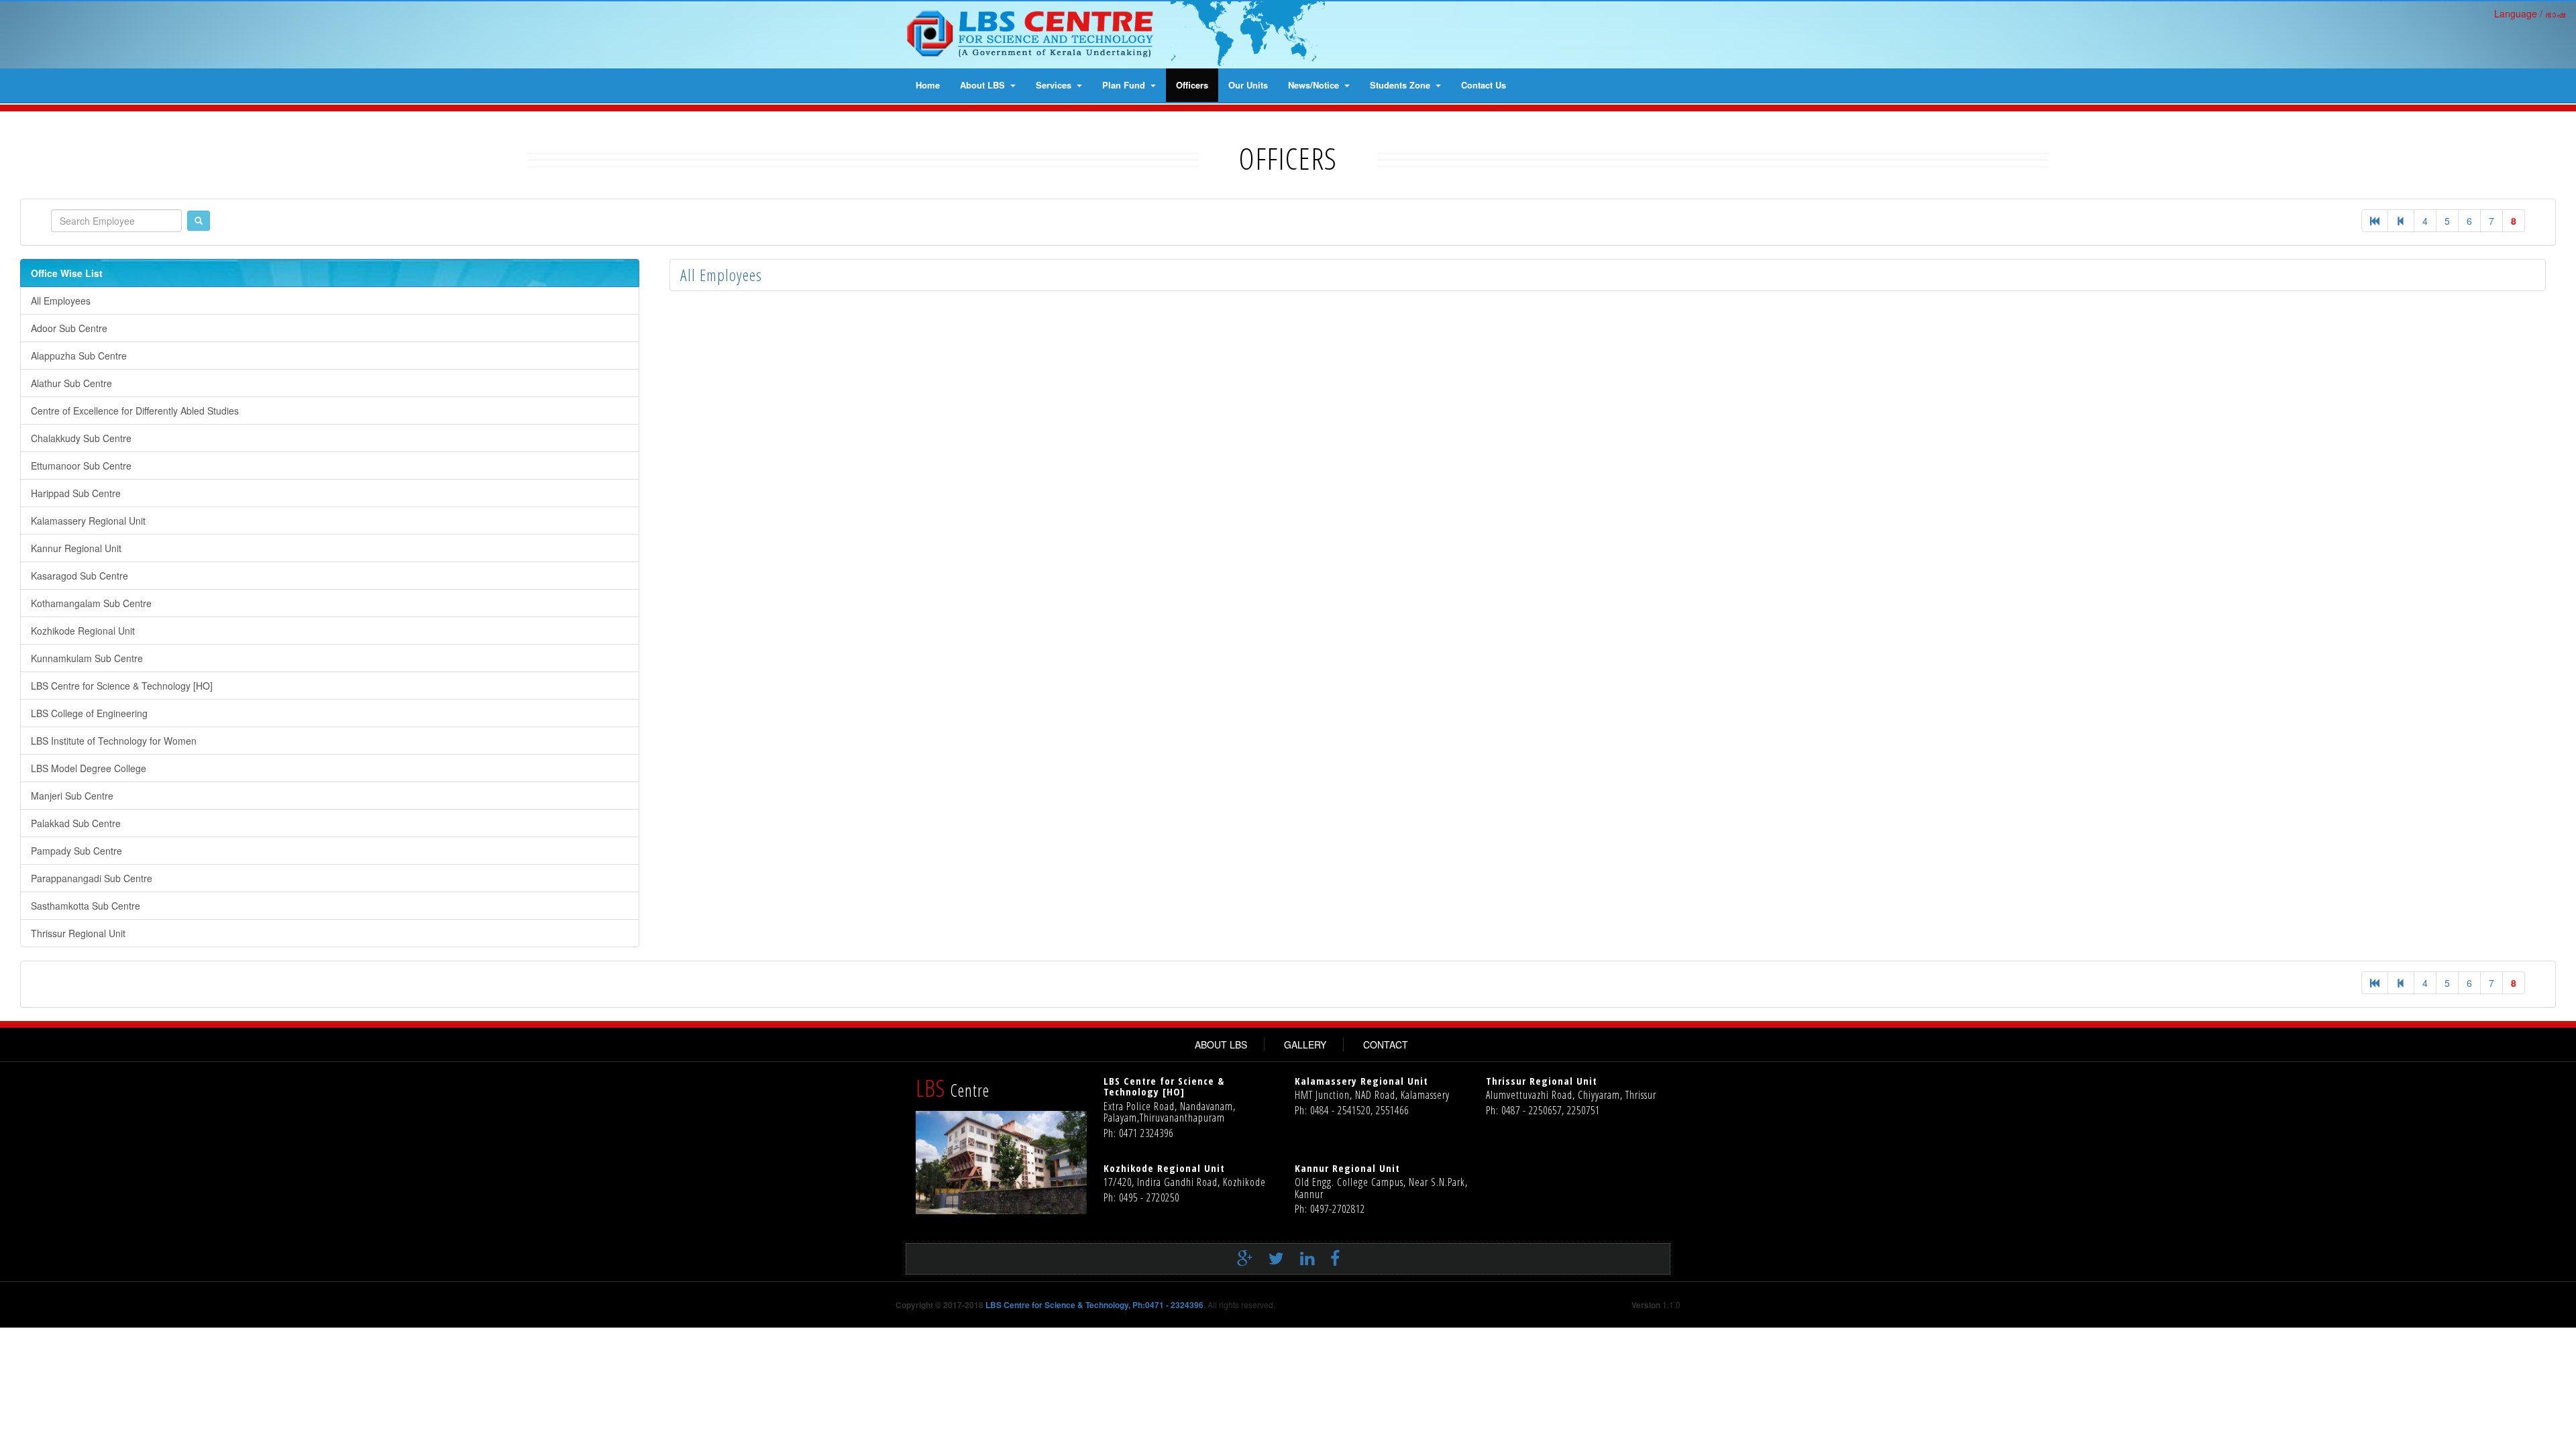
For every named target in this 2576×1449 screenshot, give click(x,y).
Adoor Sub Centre (69, 328)
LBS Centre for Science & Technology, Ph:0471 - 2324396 (1094, 1305)
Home (928, 85)
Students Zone (1401, 85)
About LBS (984, 85)
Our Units (1248, 85)
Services (1055, 85)
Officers (1192, 85)
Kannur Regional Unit (76, 548)
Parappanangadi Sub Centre (92, 878)
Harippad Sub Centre (76, 493)
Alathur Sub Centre (71, 383)
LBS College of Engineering (89, 713)
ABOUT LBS (1221, 1044)
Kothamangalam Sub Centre (91, 603)
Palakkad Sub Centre (76, 823)
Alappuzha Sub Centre (79, 356)
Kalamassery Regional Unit (88, 521)
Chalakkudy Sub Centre (81, 438)
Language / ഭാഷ (2530, 13)
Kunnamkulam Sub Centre (87, 658)
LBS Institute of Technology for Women (114, 741)
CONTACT (1386, 1044)
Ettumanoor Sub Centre (81, 466)
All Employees (61, 301)
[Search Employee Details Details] (199, 221)
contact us (1484, 85)
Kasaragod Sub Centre (79, 576)
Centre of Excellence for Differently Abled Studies (135, 411)
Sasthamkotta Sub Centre (86, 906)
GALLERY (1305, 1044)
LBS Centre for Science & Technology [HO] (122, 686)
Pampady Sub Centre (76, 851)
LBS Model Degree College (89, 768)
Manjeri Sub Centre (72, 796)
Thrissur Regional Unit (78, 933)
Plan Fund (1125, 85)
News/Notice (1315, 85)
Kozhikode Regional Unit (83, 631)
